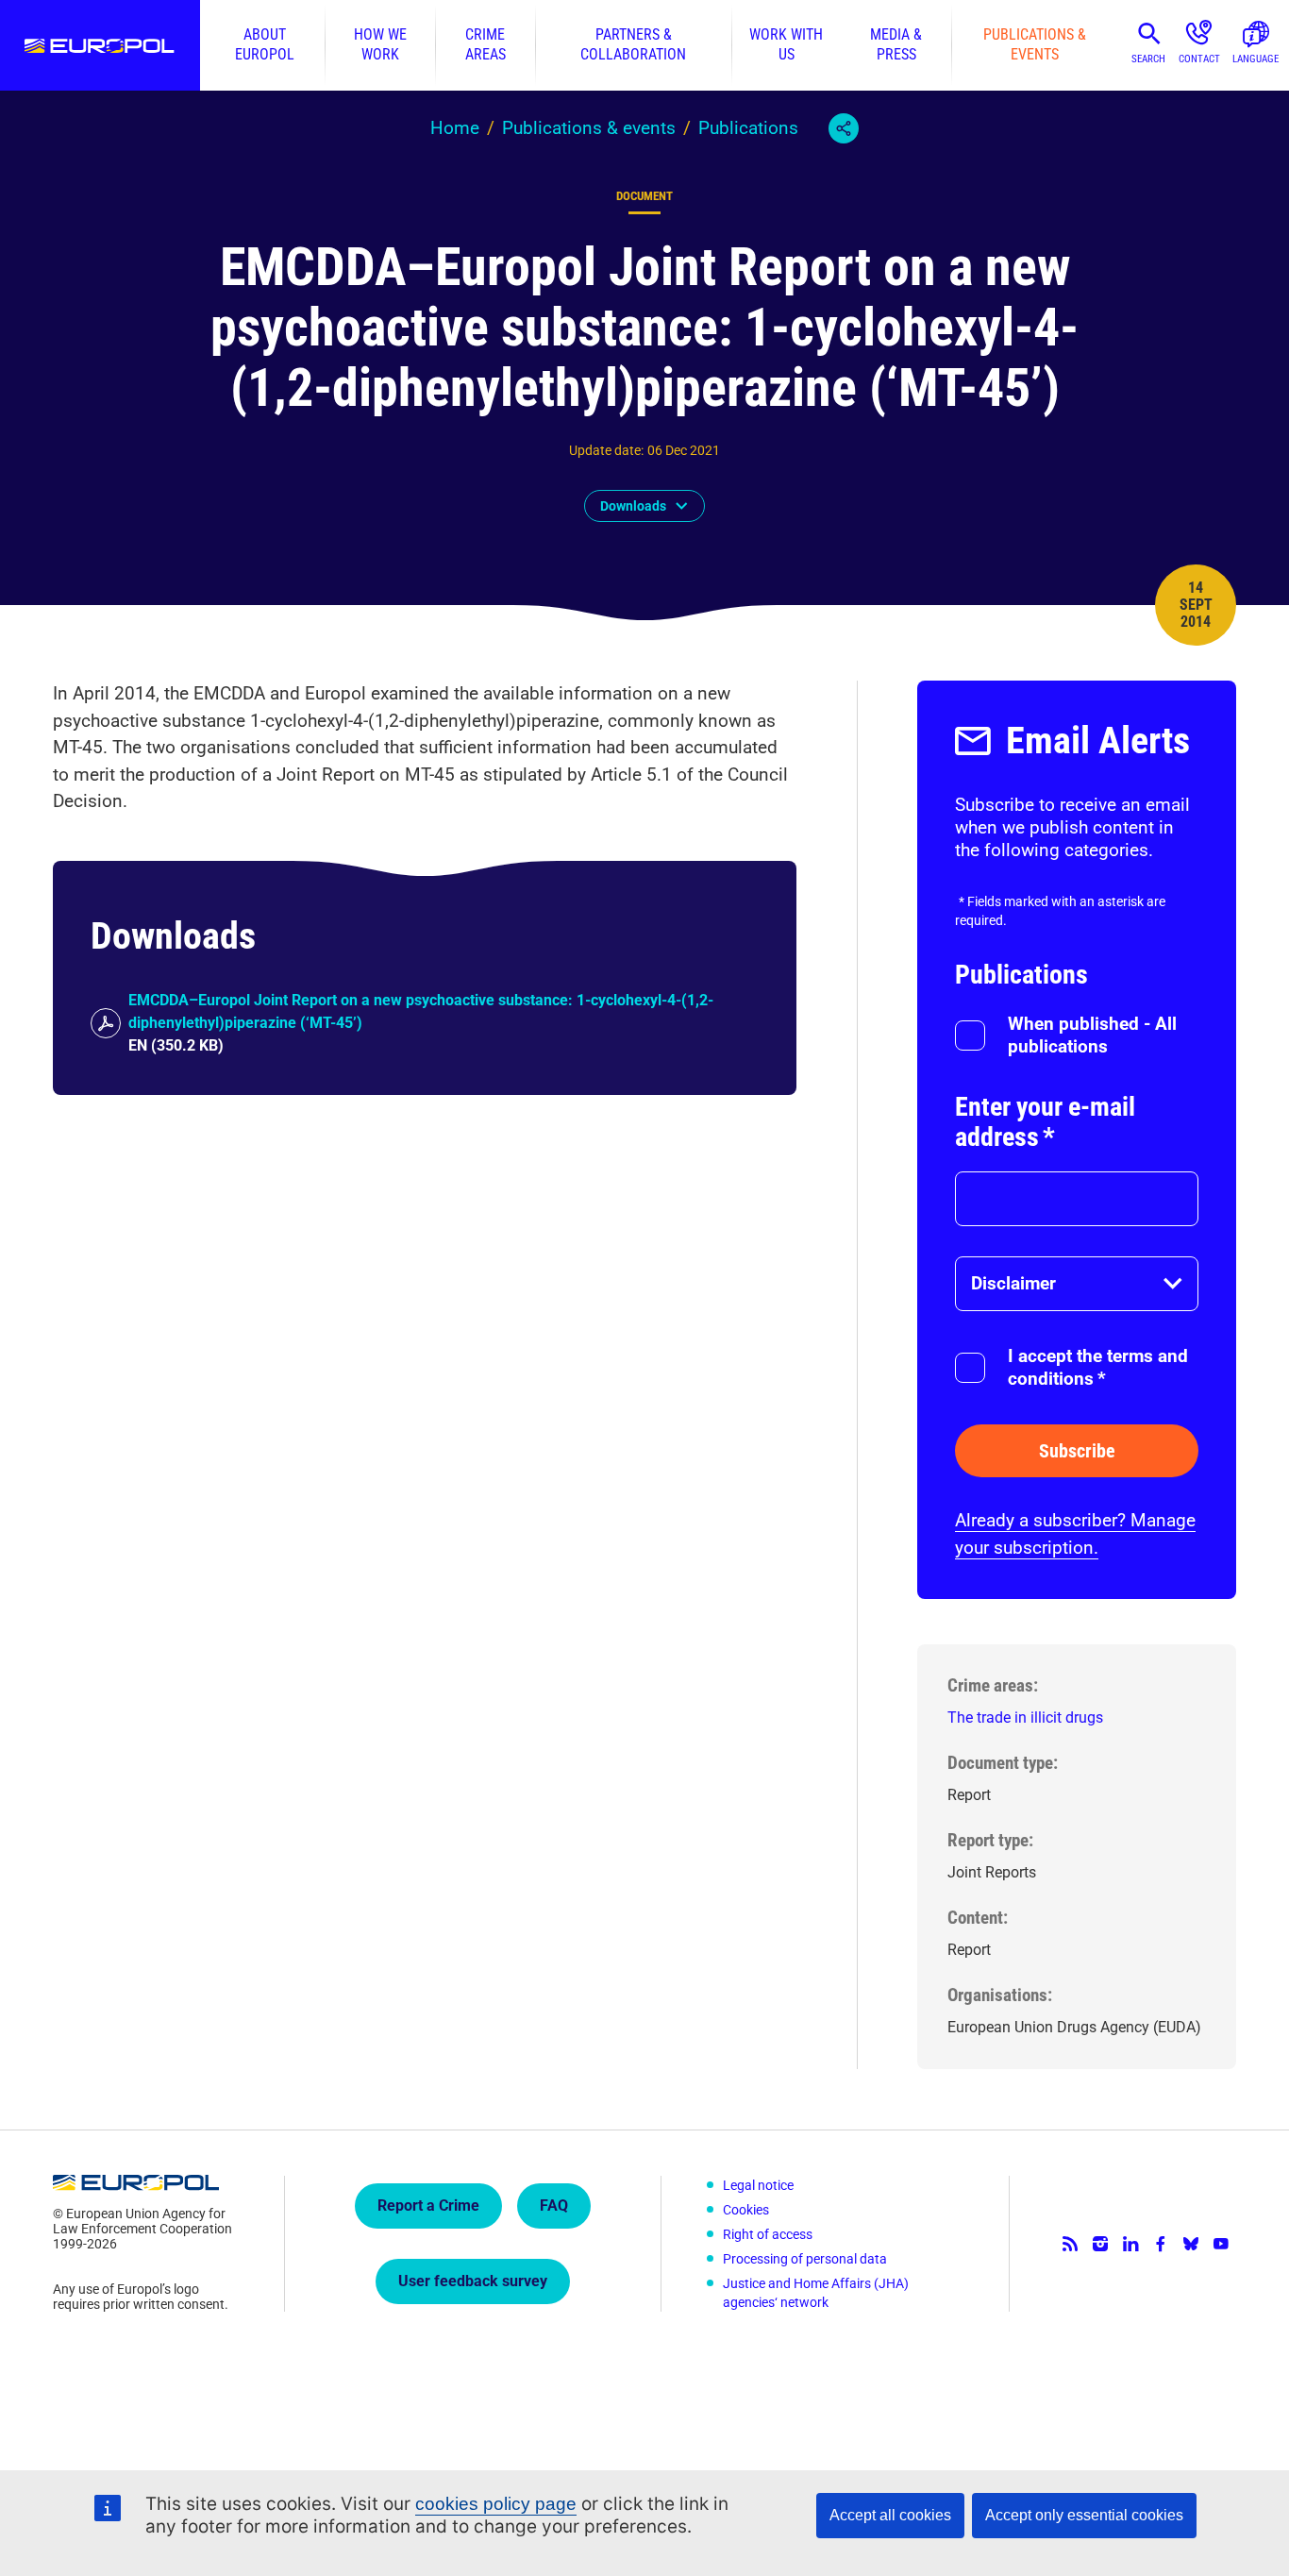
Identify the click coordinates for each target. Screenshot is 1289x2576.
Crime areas (485, 45)
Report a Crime (428, 2206)
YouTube (1221, 2244)
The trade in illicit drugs (1025, 1717)
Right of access (768, 2234)
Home (455, 128)
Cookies (746, 2210)
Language (1256, 59)
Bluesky (1191, 2244)
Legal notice (758, 2185)
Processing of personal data (805, 2259)
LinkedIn (1130, 2244)
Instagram (1100, 2244)
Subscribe (1077, 1451)
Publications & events (1035, 45)
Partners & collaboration (633, 45)
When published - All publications (1092, 1035)
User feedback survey (473, 2281)
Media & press (896, 45)
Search (1148, 59)
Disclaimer (1013, 1283)
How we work (380, 45)
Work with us (786, 45)
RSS (1070, 2244)
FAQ (554, 2206)
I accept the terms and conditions (1098, 1367)
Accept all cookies (890, 2515)
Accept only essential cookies (1084, 2515)
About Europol (265, 45)
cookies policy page (496, 2504)
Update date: (606, 450)
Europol (100, 45)
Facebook (1161, 2244)
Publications (748, 128)
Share (844, 128)
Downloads (633, 506)
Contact (1199, 59)
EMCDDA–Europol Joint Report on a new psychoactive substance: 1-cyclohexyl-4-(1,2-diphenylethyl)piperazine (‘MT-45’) (421, 1011)
